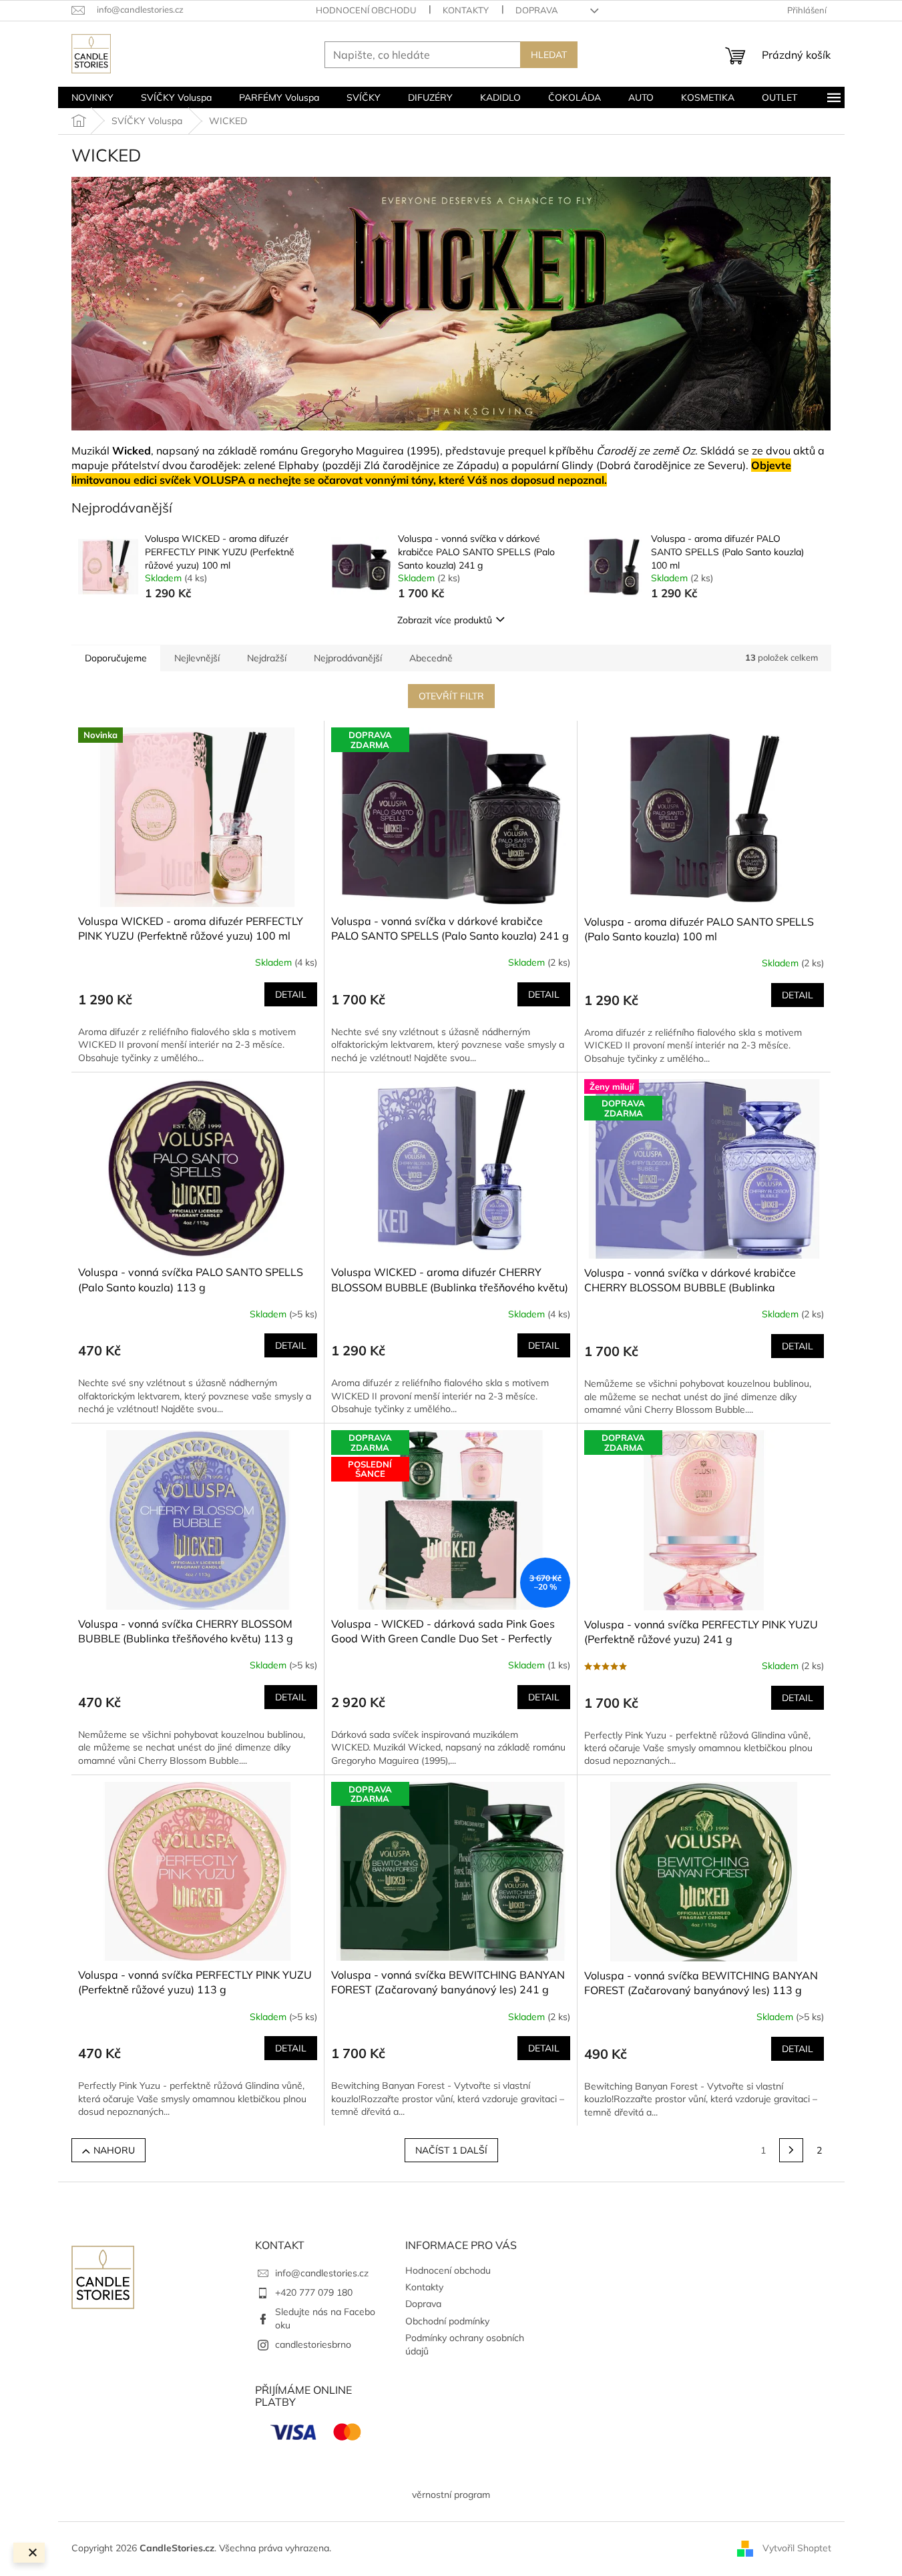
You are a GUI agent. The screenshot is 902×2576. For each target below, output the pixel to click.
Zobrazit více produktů (445, 620)
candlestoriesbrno (313, 2344)
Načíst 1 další (451, 2150)
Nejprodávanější (348, 658)
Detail (291, 994)
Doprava (537, 10)
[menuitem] (92, 97)
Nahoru (114, 2150)
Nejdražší (267, 658)
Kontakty (466, 10)
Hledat (549, 55)
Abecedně (431, 658)
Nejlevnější (197, 658)
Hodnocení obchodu (366, 10)
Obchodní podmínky (447, 2321)
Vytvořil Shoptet (797, 2548)
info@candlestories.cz (322, 2273)
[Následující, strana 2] (791, 2150)
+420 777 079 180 (314, 2292)
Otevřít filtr (451, 696)
